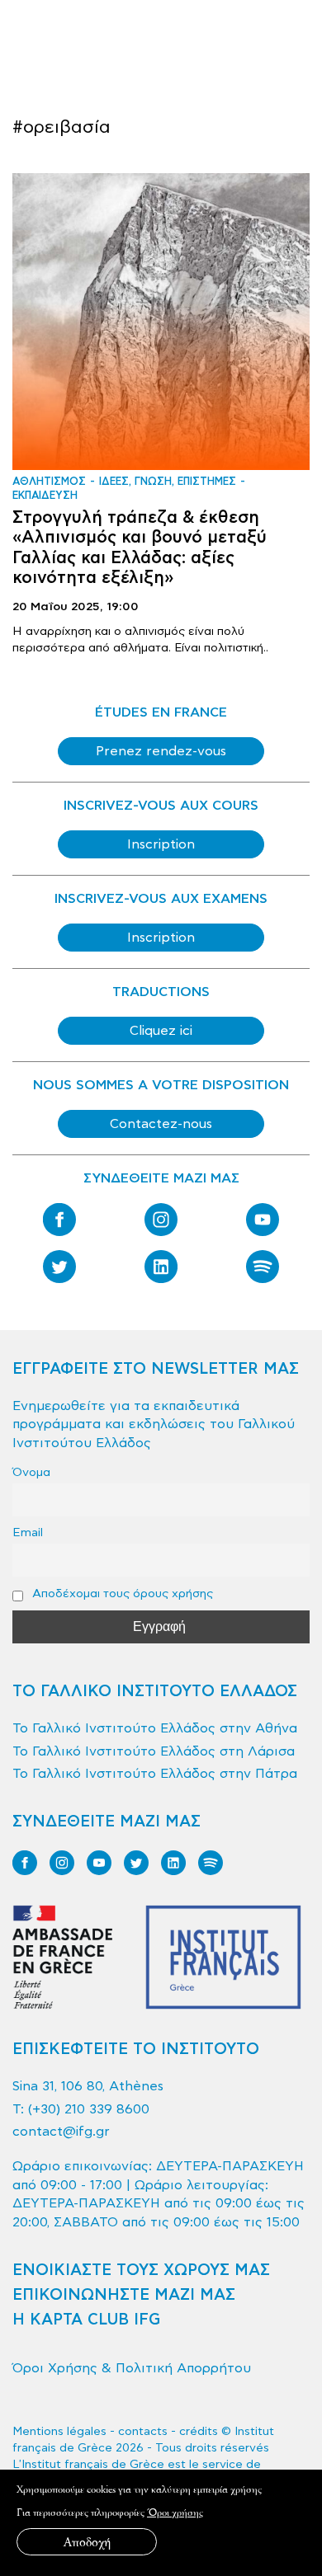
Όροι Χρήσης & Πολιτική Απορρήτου (132, 2368)
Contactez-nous (161, 1124)
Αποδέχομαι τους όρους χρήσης (121, 1594)
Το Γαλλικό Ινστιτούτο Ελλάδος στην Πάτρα (155, 1774)
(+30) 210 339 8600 (89, 2109)
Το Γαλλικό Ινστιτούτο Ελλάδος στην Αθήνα (155, 1728)
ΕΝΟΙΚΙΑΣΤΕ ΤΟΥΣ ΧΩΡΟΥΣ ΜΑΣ (141, 2270)
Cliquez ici (161, 1031)
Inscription (161, 844)
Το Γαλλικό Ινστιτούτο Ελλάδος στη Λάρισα (154, 1751)
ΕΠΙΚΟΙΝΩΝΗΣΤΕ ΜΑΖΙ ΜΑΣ (124, 2295)
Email (28, 1532)
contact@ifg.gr (61, 2132)
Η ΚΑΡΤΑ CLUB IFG (86, 2320)
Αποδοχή (87, 2542)
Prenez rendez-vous (161, 751)
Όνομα (31, 1472)
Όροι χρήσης (175, 2512)
